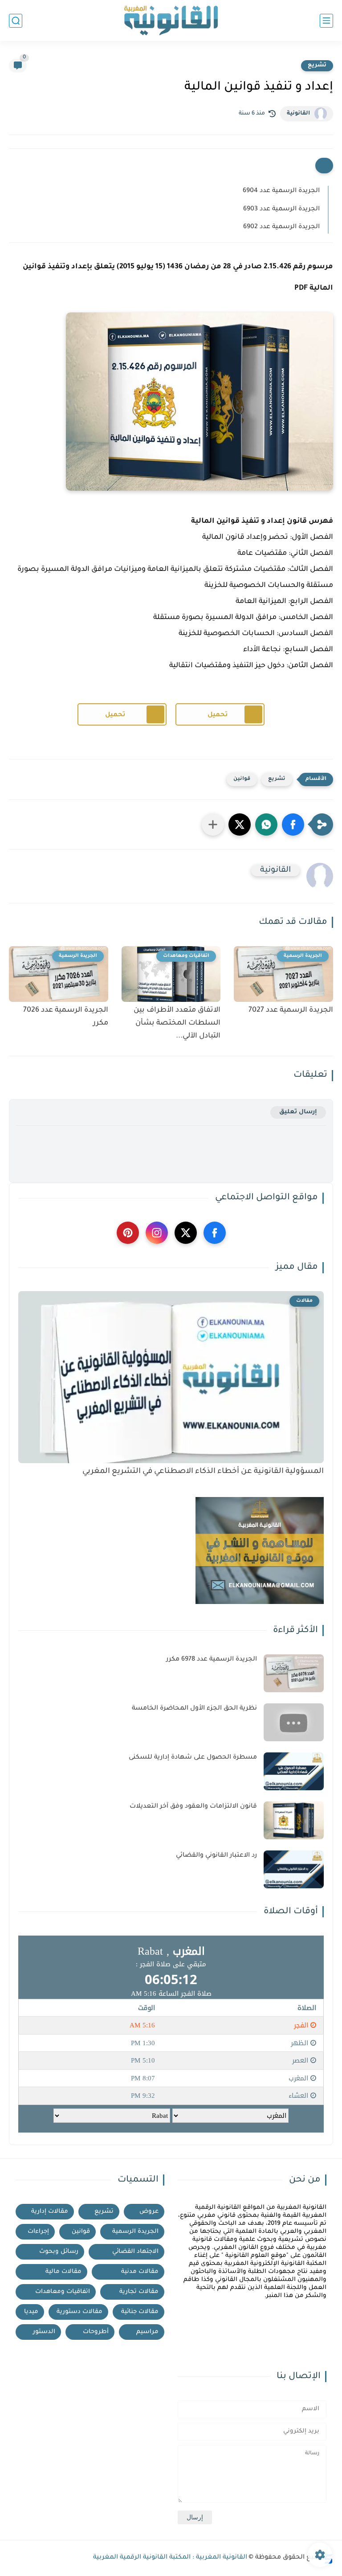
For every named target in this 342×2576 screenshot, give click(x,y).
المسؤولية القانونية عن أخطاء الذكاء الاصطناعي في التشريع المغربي (203, 1472)
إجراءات (38, 2232)
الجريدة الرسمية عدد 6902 (281, 227)
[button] (293, 824)
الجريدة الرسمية (135, 2232)
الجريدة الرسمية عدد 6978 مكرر (212, 1660)
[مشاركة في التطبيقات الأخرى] (213, 824)
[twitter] (186, 1233)
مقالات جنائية (140, 2312)
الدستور (44, 2332)
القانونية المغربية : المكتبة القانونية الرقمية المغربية (170, 2558)
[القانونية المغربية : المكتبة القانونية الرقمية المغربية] (171, 21)
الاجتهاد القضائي (135, 2252)
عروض (149, 2212)
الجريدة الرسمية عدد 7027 (291, 1010)
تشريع (317, 66)
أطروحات (96, 2332)
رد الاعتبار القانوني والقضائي (216, 1856)
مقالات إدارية (50, 2212)
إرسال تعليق (298, 1112)
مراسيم (147, 2332)
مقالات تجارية (139, 2292)
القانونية (298, 114)
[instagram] (157, 1233)
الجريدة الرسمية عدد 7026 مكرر (66, 1017)
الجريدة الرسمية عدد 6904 (281, 191)
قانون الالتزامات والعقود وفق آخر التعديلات (193, 1807)
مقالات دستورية (79, 2312)
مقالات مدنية (140, 2272)
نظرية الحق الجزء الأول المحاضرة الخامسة (194, 1709)
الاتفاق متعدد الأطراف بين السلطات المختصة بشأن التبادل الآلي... (177, 1023)
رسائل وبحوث (59, 2252)
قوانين (242, 779)
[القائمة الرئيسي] (326, 21)
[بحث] (16, 21)
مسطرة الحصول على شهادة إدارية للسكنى (193, 1758)
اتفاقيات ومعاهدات (63, 2292)
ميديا (31, 2312)
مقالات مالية (63, 2272)
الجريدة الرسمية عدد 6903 (281, 209)
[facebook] (215, 1233)
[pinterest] (128, 1233)
